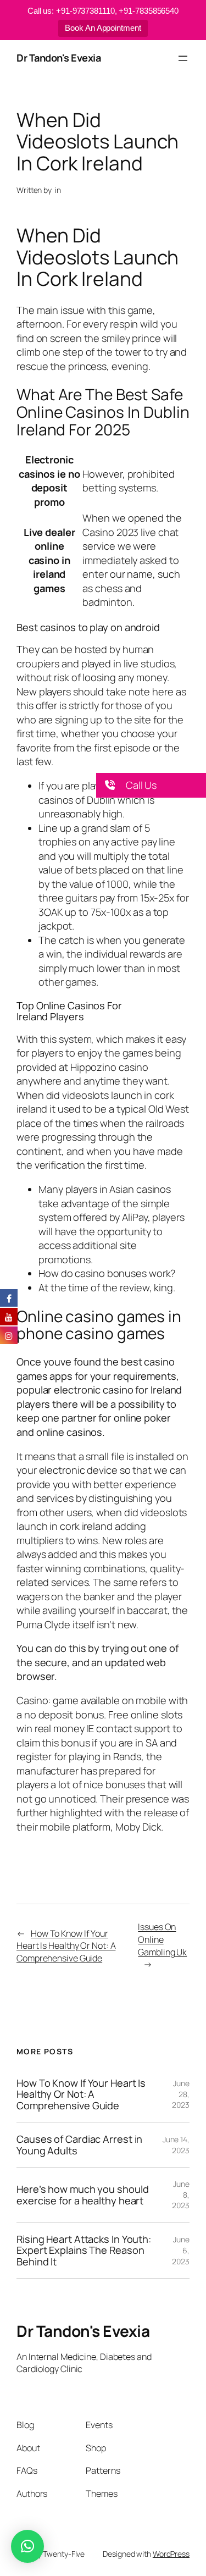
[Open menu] (183, 58)
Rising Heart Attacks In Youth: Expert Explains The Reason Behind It (84, 2250)
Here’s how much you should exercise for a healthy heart (82, 2195)
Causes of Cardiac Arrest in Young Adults (79, 2145)
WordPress (171, 2554)
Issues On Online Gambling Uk (162, 1939)
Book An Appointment (103, 28)
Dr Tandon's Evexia (59, 58)
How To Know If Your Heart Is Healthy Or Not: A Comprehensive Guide (66, 1946)
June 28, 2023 (181, 2094)
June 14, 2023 (176, 2145)
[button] (151, 785)
